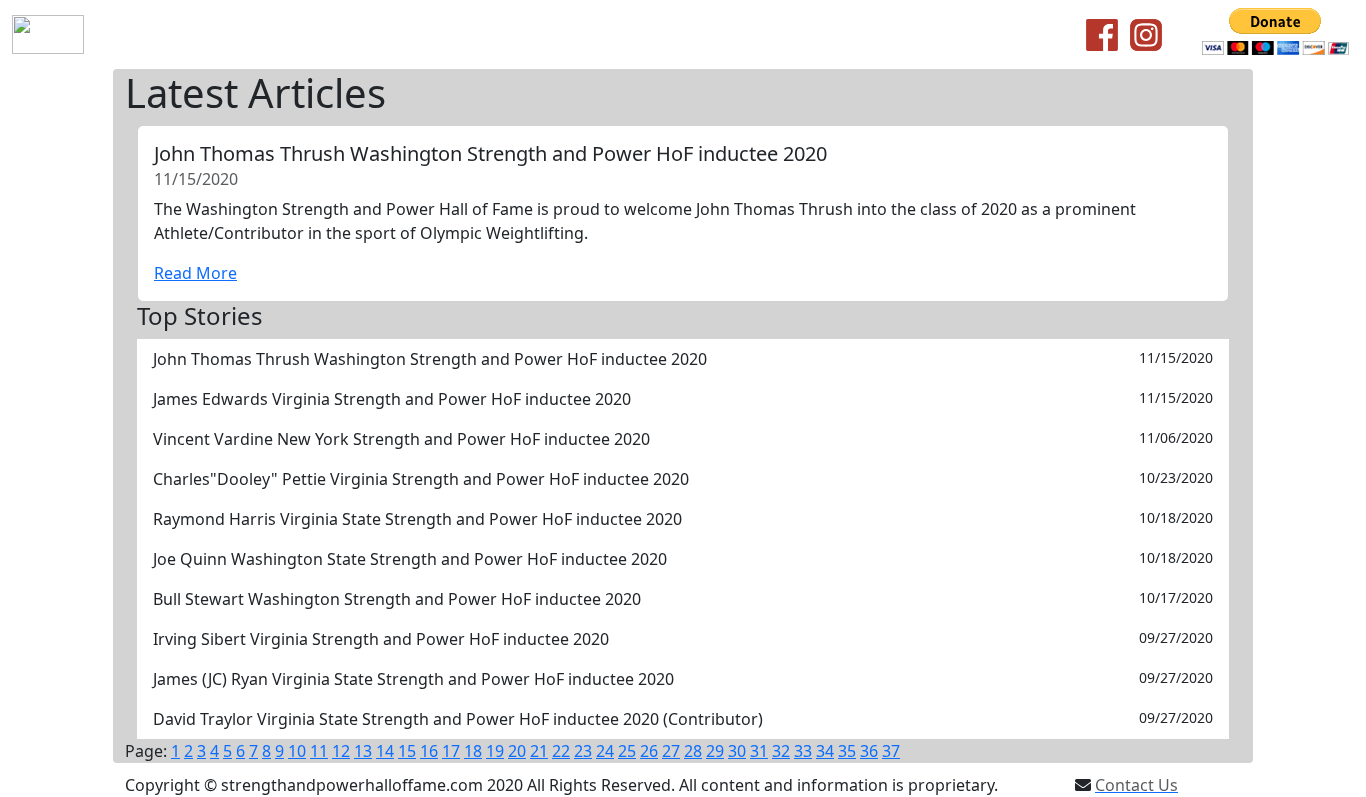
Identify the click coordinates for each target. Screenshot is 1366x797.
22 (561, 751)
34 (825, 751)
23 (583, 751)
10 (297, 751)
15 (407, 751)
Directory (531, 35)
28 (693, 751)
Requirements (369, 35)
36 (869, 751)
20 (517, 751)
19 (495, 751)
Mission (270, 35)
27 (671, 751)
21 (539, 751)
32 (781, 751)
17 (451, 751)
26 (649, 751)
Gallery (677, 35)
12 (341, 751)
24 (605, 751)
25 (627, 751)
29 (715, 751)
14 (385, 751)
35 (847, 751)
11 (319, 751)
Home (131, 35)
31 (759, 751)
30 (737, 751)
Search (609, 35)
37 (891, 751)
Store (459, 35)
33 (803, 751)
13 (363, 751)
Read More (195, 273)
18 (473, 751)
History (197, 35)
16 (429, 751)
